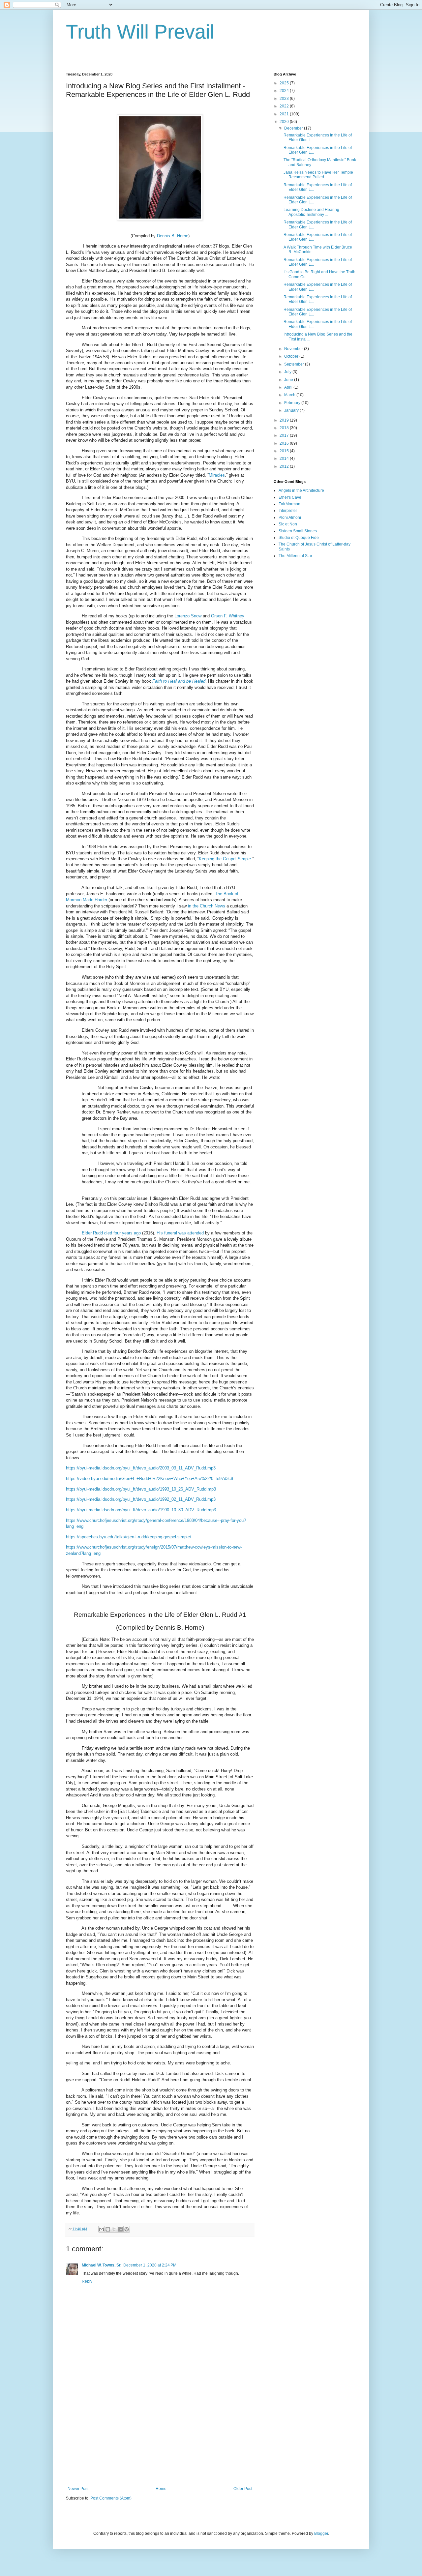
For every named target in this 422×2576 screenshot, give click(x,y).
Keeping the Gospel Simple (225, 859)
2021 (285, 114)
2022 (285, 106)
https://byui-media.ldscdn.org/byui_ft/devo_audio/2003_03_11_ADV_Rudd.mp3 (141, 1468)
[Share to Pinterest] (127, 2229)
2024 (285, 91)
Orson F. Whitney (228, 616)
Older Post (243, 2489)
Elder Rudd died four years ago (111, 1233)
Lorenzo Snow (188, 616)
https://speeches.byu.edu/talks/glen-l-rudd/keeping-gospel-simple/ (129, 1537)
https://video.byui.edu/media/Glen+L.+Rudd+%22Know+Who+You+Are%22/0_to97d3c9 (150, 1479)
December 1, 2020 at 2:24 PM (150, 2265)
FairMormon (289, 504)
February (293, 403)
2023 (285, 99)
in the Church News (207, 906)
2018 (285, 428)
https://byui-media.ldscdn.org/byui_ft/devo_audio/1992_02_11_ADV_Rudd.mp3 (141, 1499)
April (289, 387)
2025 (285, 83)
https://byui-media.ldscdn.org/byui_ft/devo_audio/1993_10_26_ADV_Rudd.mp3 (141, 1489)
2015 (285, 451)
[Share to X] (114, 2229)
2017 (285, 435)
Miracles (217, 475)
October (292, 356)
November (294, 349)
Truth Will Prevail (140, 32)
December (294, 128)
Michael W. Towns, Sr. (102, 2265)
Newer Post (78, 2489)
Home (161, 2489)
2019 (285, 420)
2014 (285, 459)
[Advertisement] (160, 2432)
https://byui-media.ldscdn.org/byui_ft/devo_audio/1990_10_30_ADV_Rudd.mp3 (141, 1510)
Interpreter (288, 511)
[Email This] (102, 2229)
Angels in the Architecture (301, 490)
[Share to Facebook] (120, 2229)
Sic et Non (288, 524)
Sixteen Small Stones (298, 531)
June (289, 380)
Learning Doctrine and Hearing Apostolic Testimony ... (311, 212)
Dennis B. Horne (173, 236)
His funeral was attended (180, 1233)
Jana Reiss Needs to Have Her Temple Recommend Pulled (318, 175)
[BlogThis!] (108, 2229)
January (292, 410)
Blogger (321, 2533)
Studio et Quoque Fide (299, 538)
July (288, 372)
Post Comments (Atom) (111, 2498)
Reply (87, 2281)
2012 (285, 466)
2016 (285, 443)
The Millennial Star (295, 556)
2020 (285, 122)
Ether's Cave (290, 497)
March (290, 395)
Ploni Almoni (290, 518)
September (295, 364)
